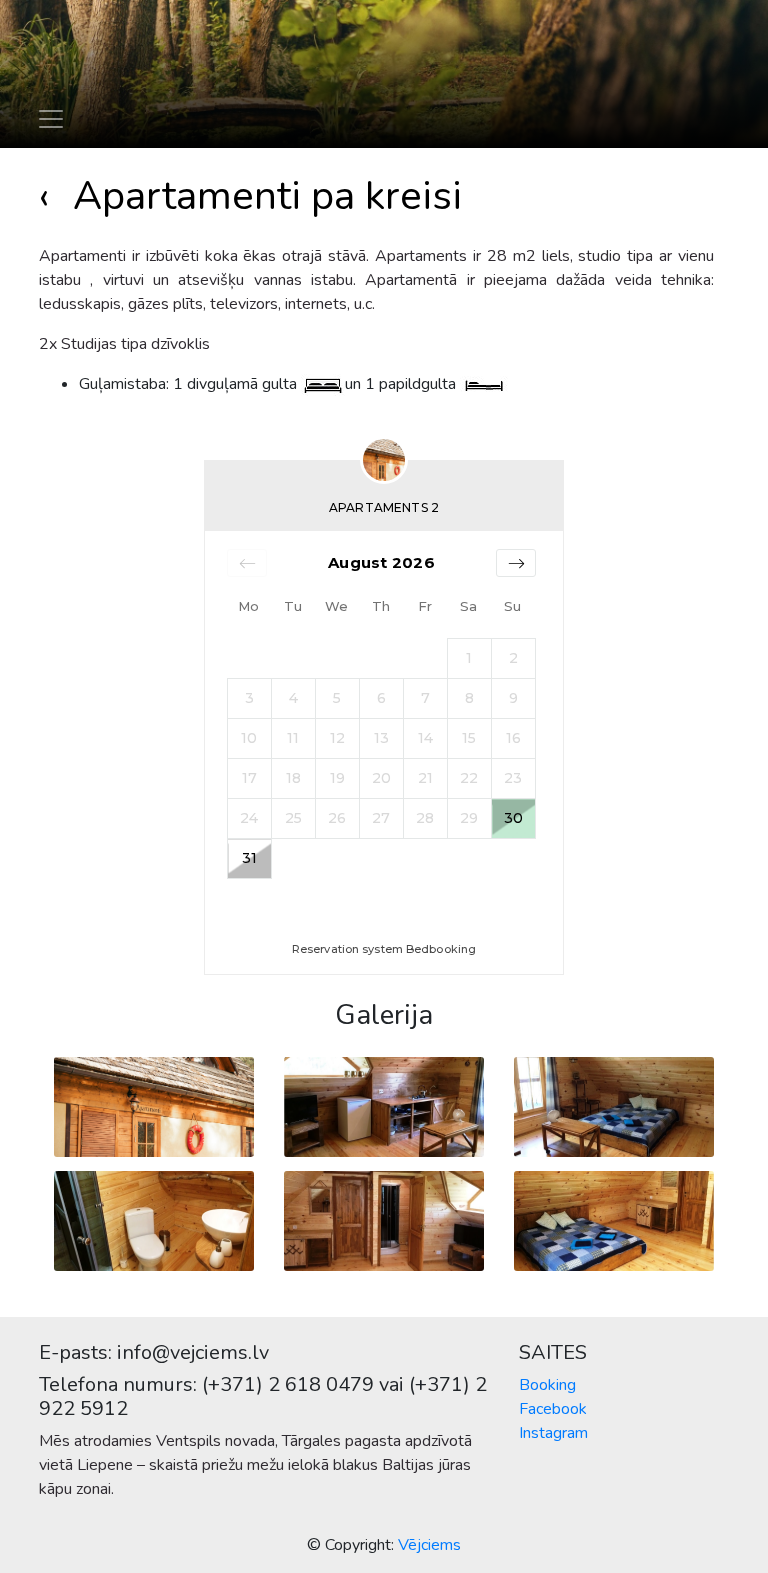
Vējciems (429, 1545)
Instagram (553, 1433)
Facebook (553, 1409)
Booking (547, 1385)
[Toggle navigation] (51, 119)
